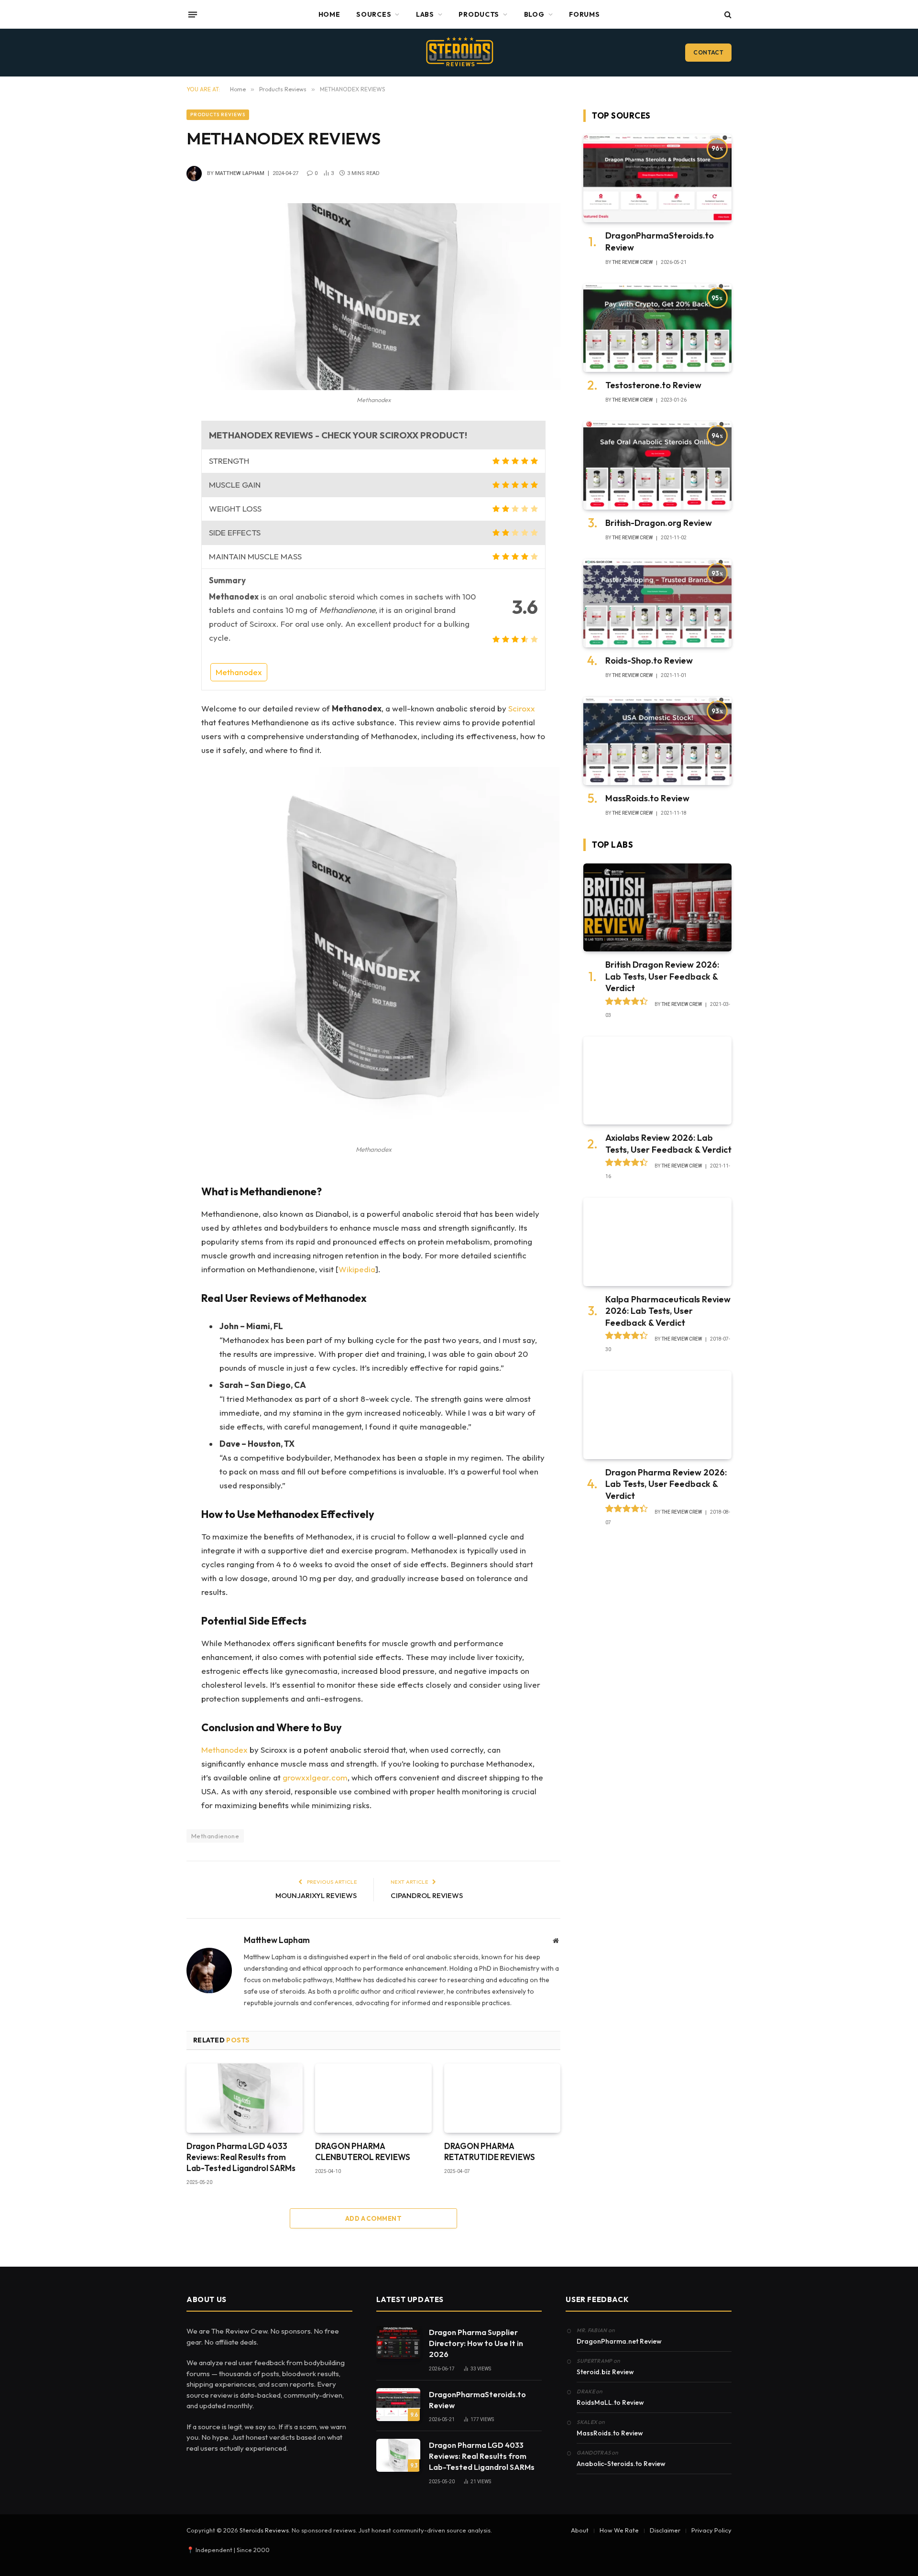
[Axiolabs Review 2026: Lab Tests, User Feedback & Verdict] (657, 1081)
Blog (534, 14)
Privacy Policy (711, 2530)
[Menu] (193, 14)
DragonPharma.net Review (619, 2341)
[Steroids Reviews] (459, 53)
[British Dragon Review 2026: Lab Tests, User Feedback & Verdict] (657, 908)
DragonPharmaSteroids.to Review (660, 241)
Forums (584, 14)
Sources (374, 14)
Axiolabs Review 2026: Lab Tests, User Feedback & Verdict (668, 1143)
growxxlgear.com (315, 1777)
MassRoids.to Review (647, 798)
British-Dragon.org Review (659, 523)
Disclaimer (665, 2530)
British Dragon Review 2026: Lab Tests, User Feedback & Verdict (662, 976)
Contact (708, 52)
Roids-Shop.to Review (649, 660)
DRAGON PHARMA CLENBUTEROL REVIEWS (363, 2151)
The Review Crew (632, 262)
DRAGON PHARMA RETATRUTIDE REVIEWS (490, 2151)
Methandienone (215, 1836)
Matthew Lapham (240, 173)
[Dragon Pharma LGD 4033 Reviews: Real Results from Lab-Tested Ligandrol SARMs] (245, 2098)
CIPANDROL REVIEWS (427, 1895)
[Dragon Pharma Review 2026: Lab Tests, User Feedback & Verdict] (657, 1415)
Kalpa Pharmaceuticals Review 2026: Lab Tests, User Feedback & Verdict (668, 1311)
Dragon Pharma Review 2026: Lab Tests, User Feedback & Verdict (666, 1484)
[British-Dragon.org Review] (657, 465)
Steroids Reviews (264, 2530)
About (580, 2530)
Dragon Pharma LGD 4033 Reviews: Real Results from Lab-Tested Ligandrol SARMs (241, 2157)
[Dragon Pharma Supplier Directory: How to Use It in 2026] (398, 2342)
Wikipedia (357, 1269)
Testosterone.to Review (653, 385)
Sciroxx (522, 708)
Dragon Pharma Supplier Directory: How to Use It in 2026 (476, 2343)
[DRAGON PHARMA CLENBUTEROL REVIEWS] (373, 2098)
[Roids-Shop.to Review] (657, 603)
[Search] (727, 15)
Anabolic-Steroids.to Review (621, 2464)
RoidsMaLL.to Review (610, 2402)
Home (329, 14)
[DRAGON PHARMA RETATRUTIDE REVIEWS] (502, 2098)
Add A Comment (373, 2218)
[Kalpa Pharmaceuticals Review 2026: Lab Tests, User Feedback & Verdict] (657, 1242)
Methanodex (239, 672)
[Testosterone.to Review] (657, 328)
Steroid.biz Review (605, 2372)
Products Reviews (218, 115)
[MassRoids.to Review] (657, 741)
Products (479, 14)
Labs (425, 14)
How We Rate (619, 2530)
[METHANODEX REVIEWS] (373, 297)
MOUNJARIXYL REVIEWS (316, 1895)
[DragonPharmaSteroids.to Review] (657, 179)
